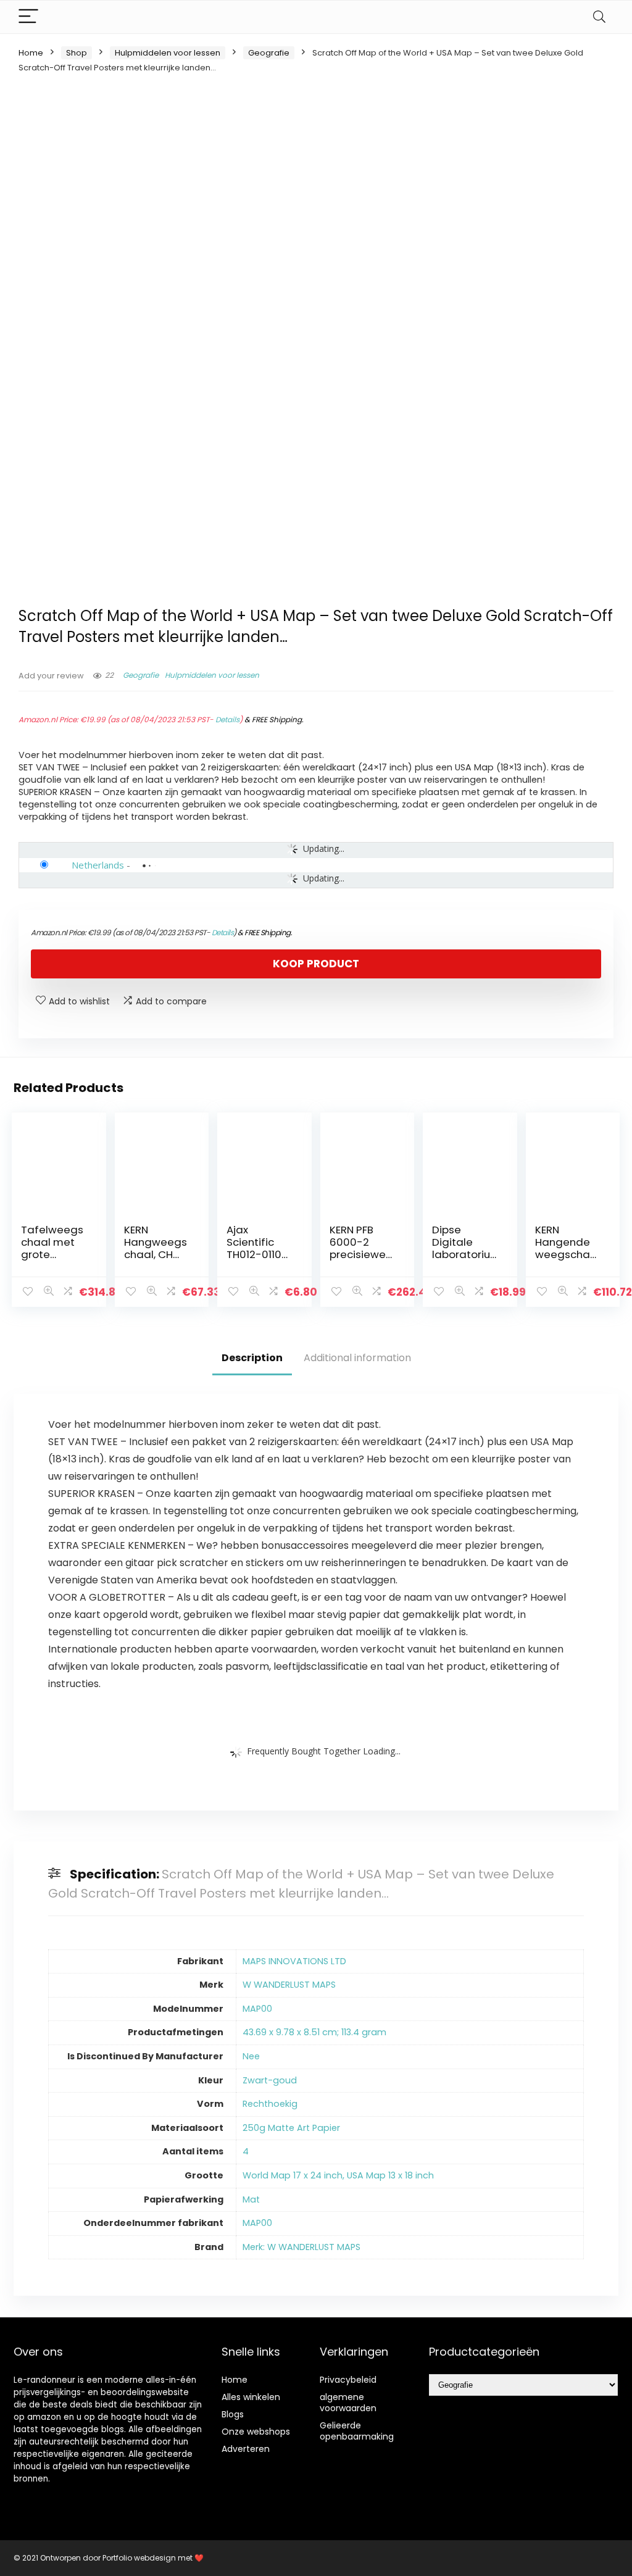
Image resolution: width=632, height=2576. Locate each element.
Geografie (269, 53)
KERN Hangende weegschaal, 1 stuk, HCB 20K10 (568, 1254)
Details (227, 719)
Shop (77, 53)
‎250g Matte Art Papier (291, 2128)
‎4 (246, 2151)
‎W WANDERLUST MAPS (289, 1985)
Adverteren (246, 2449)
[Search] (599, 17)
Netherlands (98, 865)
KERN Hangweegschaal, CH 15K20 (156, 1248)
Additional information (357, 1358)
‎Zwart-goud (270, 2080)
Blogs (233, 2414)
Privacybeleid (348, 2380)
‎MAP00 (257, 2009)
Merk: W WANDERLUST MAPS (301, 2247)
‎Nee (251, 2056)
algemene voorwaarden (348, 2403)
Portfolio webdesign (139, 2558)
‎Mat (251, 2199)
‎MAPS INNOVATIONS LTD (294, 1961)
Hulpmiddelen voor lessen (168, 53)
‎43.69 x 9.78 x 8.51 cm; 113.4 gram (314, 2032)
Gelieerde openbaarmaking (357, 2431)
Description (252, 1358)
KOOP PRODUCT (316, 964)
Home (31, 53)
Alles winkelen (251, 2397)
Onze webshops (256, 2432)
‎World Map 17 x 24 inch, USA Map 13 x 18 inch (338, 2175)
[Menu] (28, 17)
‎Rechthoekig (270, 2104)
